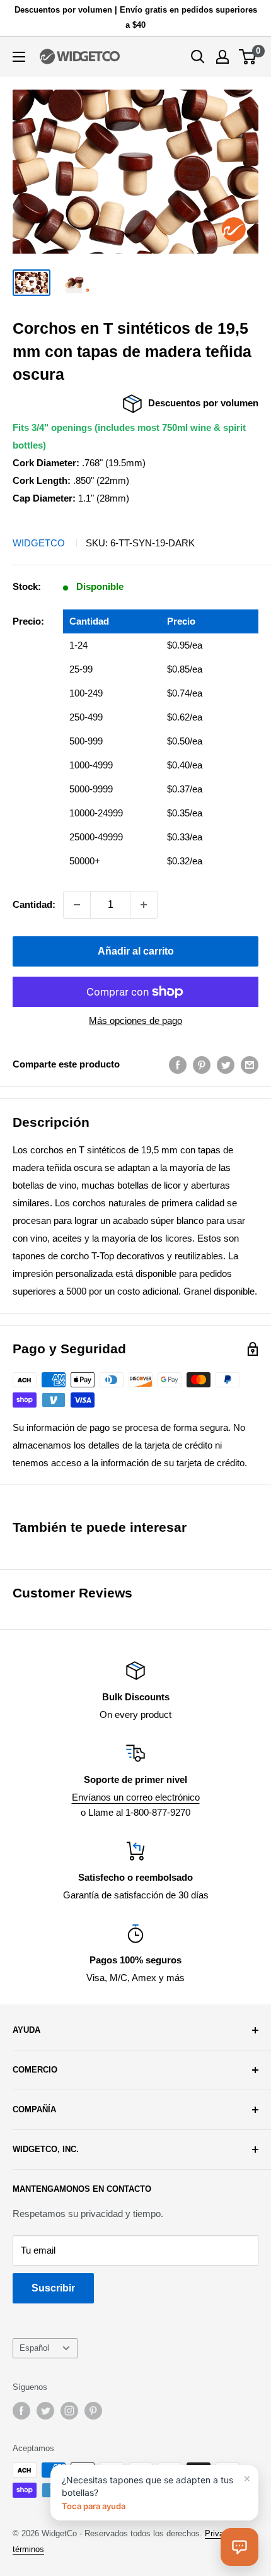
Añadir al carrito (136, 951)
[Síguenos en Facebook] (21, 2411)
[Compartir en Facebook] (178, 1064)
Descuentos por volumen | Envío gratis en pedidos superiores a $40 (136, 17)
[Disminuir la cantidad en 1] (77, 905)
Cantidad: (34, 904)
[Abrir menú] (19, 57)
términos (28, 2549)
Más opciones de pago (135, 1020)
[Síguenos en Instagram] (69, 2411)
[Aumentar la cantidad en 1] (144, 905)
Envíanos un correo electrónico (136, 1797)
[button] (239, 2547)
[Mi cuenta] (222, 57)
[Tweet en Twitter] (226, 1064)
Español (34, 2348)
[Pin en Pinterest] (202, 1064)
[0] (248, 57)
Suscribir (53, 2288)
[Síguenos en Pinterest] (93, 2411)
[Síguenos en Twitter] (45, 2411)
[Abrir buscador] (198, 57)
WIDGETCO (39, 543)
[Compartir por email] (250, 1064)
